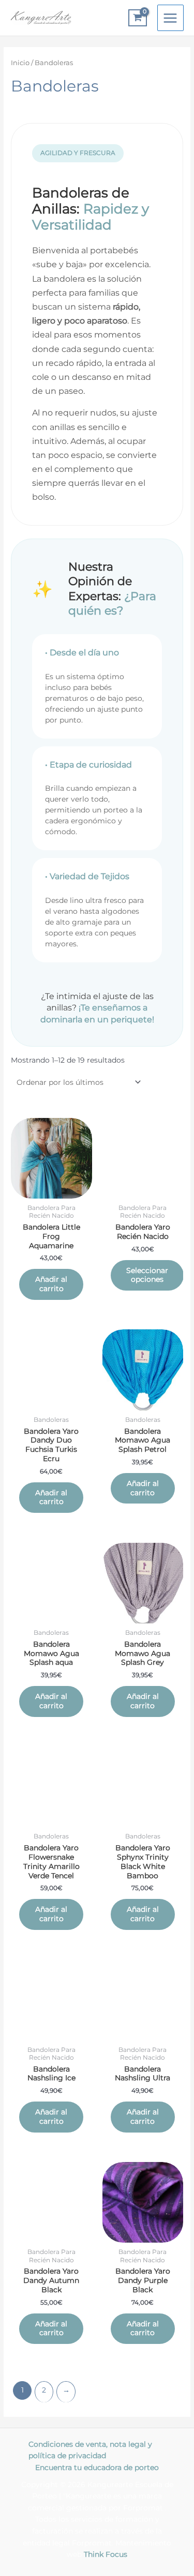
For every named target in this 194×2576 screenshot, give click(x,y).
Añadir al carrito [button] (51, 1284)
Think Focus (106, 2554)
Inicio (20, 63)
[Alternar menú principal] (170, 18)
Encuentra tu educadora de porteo (97, 2467)
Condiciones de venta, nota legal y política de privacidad (90, 2450)
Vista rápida (51, 1190)
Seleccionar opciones (147, 1275)
